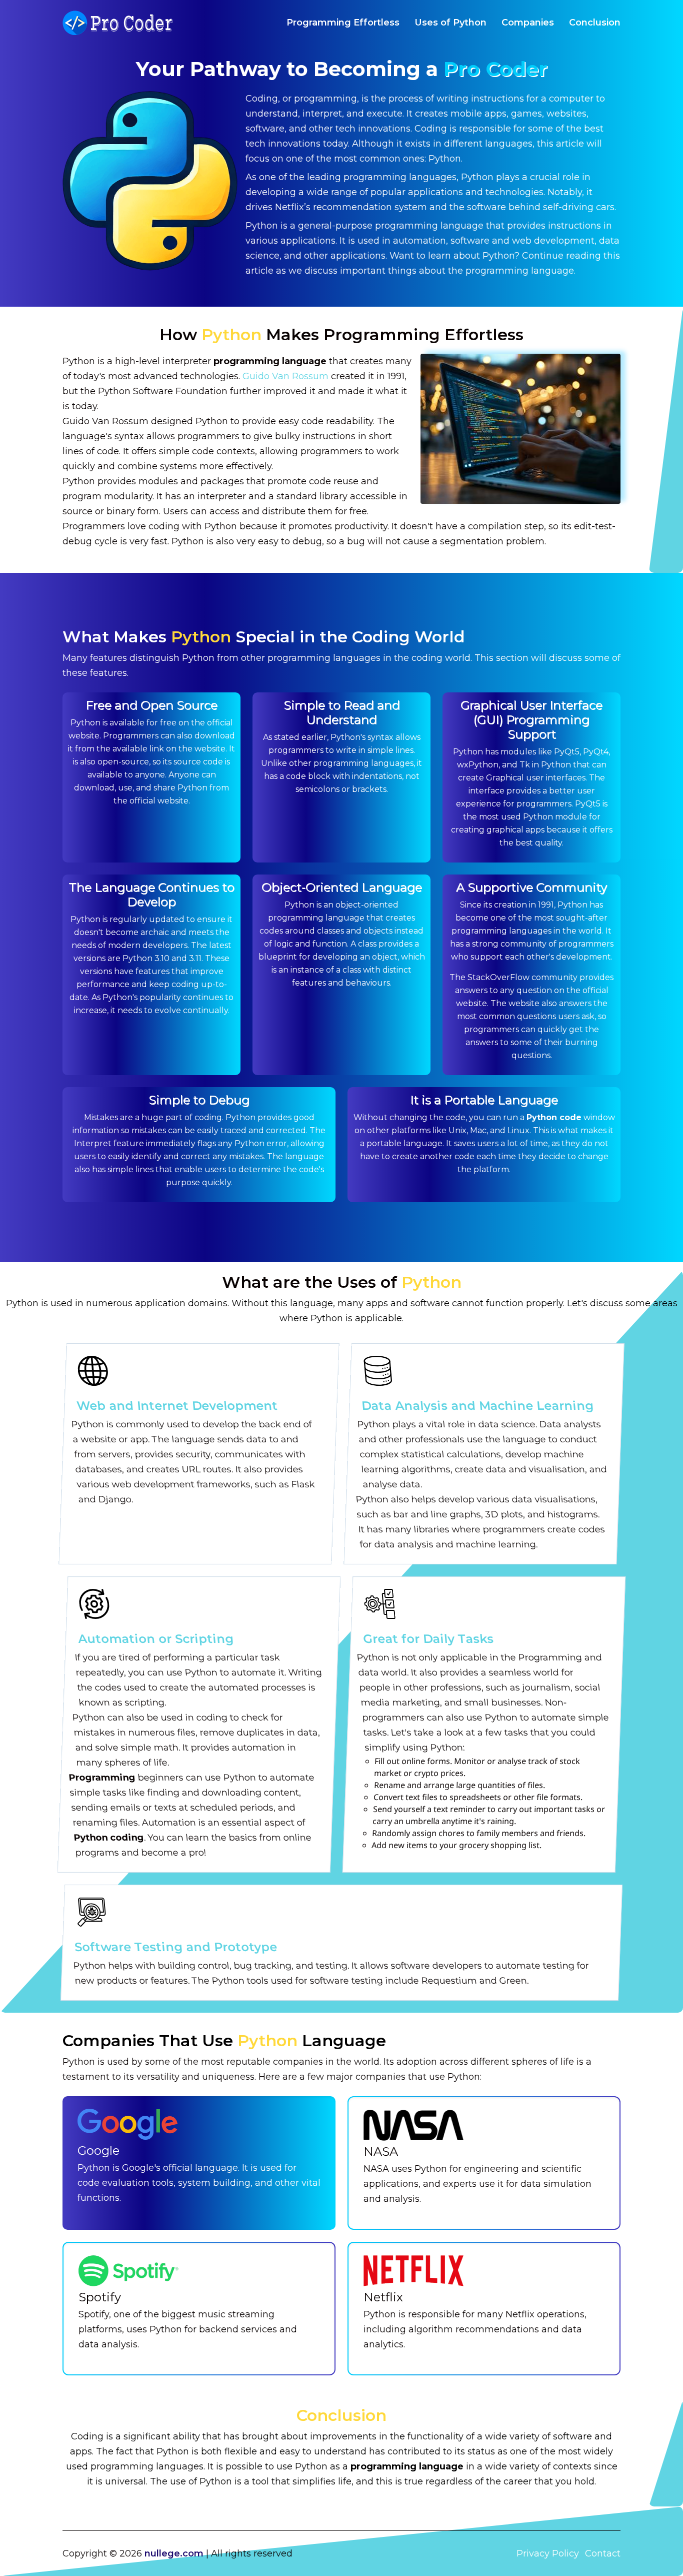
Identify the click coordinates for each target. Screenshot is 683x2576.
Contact (603, 2553)
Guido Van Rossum (285, 376)
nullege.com (174, 2553)
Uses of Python (450, 23)
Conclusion (595, 23)
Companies (528, 23)
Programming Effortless (343, 23)
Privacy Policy (548, 2553)
